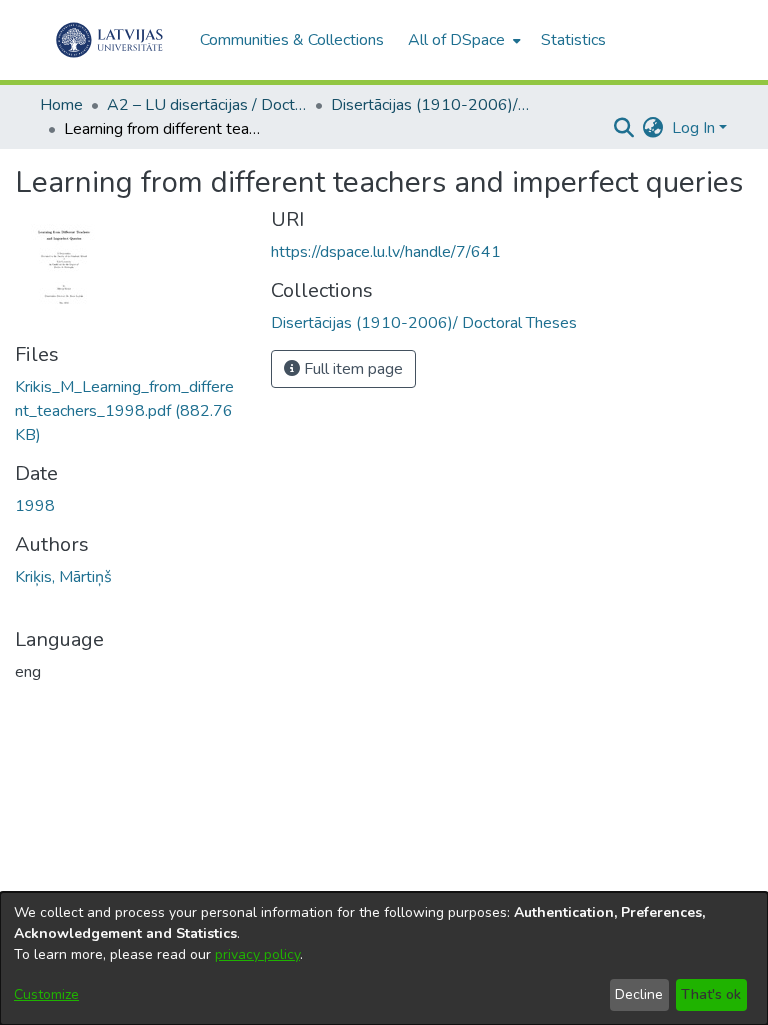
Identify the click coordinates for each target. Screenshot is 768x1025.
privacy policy (257, 954)
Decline (639, 994)
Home (61, 105)
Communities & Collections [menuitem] (292, 40)
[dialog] (384, 958)
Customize (46, 994)
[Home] (109, 40)
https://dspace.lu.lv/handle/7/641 (386, 252)
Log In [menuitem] (693, 128)
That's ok (711, 994)
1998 (35, 506)
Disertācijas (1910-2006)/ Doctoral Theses (431, 105)
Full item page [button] (351, 369)
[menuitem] (462, 40)
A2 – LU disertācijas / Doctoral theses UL (207, 105)
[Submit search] (624, 128)
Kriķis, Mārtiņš (63, 577)
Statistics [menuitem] (573, 40)
